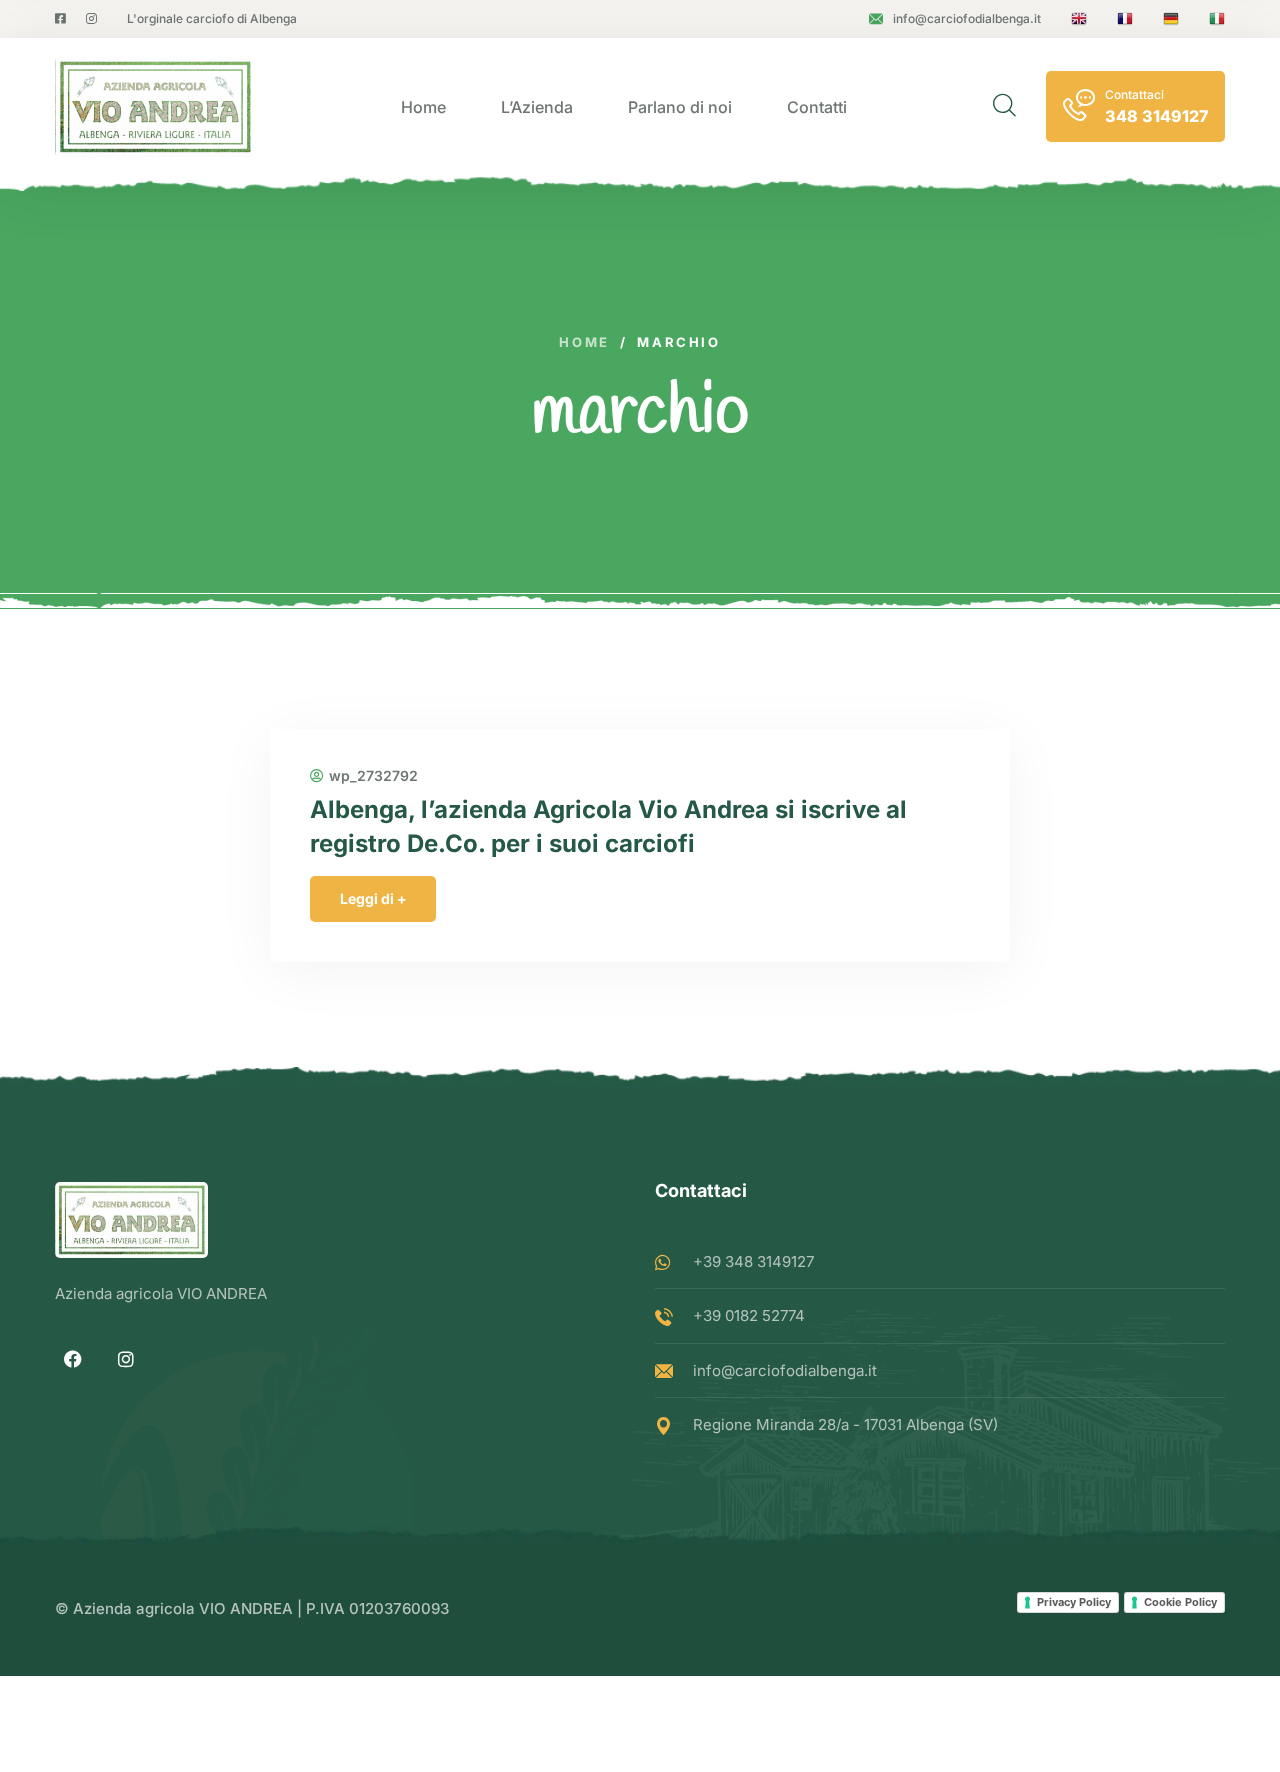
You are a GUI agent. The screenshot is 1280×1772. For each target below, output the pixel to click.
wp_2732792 (373, 776)
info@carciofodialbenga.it (967, 18)
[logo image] (155, 107)
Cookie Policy (1180, 1602)
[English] (1079, 19)
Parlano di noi (680, 107)
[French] (1125, 19)
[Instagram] (126, 1359)
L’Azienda (537, 107)
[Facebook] (73, 1359)
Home (423, 107)
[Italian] (1217, 19)
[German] (1171, 19)
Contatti (817, 107)
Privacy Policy (1074, 1602)
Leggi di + (373, 898)
